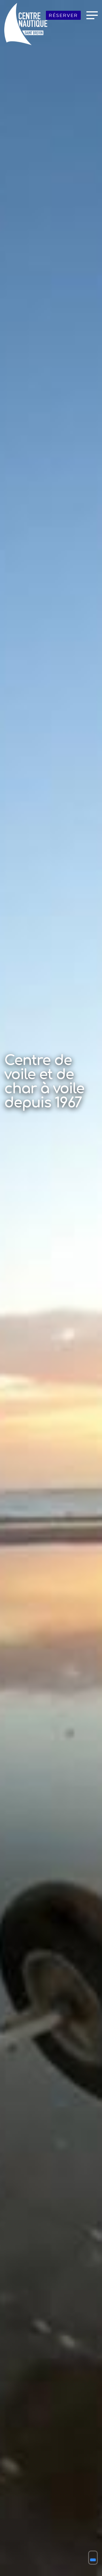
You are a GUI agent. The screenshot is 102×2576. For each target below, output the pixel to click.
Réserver (63, 15)
